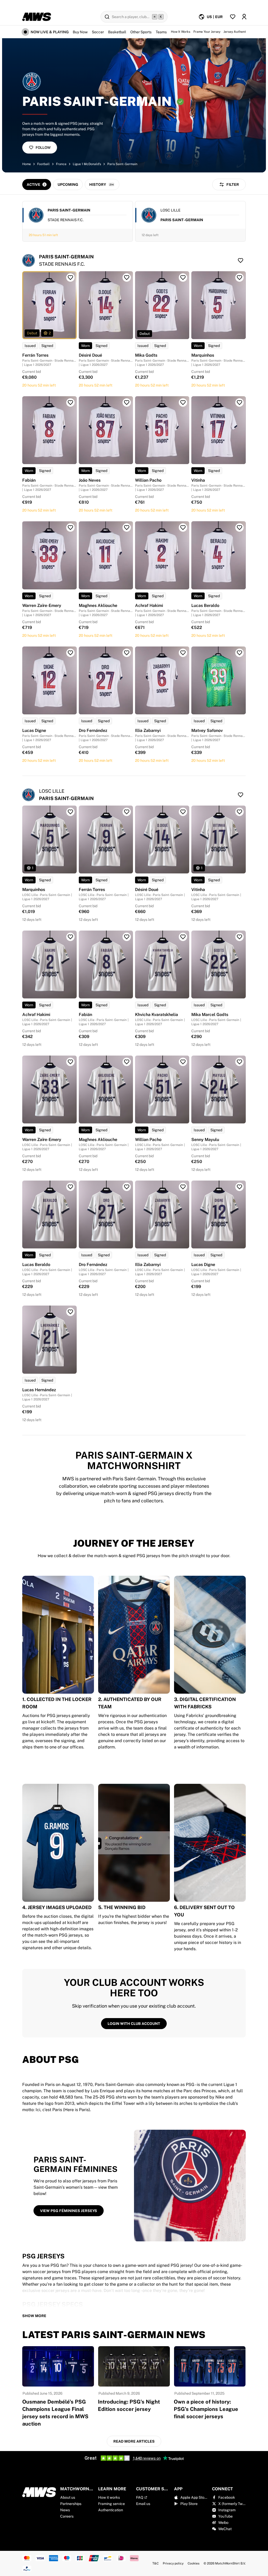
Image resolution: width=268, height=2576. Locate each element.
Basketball (117, 32)
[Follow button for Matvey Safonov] (239, 653)
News (65, 2510)
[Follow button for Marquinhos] (239, 278)
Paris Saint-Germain (122, 164)
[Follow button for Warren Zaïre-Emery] (70, 528)
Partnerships (71, 2504)
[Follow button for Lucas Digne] (70, 653)
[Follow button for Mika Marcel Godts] (239, 937)
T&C (155, 2563)
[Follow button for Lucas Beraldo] (239, 528)
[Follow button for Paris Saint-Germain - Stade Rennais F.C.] (241, 260)
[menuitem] (211, 17)
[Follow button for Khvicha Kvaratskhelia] (183, 937)
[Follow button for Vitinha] (239, 403)
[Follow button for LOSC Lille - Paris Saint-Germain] (241, 795)
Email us (143, 2504)
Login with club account (134, 2024)
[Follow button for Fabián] (70, 403)
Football (43, 164)
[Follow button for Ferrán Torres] (70, 278)
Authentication (111, 2510)
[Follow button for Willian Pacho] (183, 403)
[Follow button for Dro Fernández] (127, 653)
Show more (34, 2316)
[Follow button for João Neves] (127, 403)
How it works (109, 2497)
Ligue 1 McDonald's (87, 164)
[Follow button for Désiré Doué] (127, 278)
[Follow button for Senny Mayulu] (239, 1062)
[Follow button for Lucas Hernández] (70, 1312)
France (61, 164)
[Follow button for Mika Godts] (183, 278)
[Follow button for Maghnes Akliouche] (127, 528)
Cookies (194, 2563)
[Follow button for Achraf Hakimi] (183, 528)
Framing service (111, 2504)
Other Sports (141, 32)
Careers (67, 2516)
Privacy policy (173, 2563)
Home (27, 164)
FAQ (140, 2497)
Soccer (98, 32)
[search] (134, 17)
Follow (43, 148)
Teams (161, 32)
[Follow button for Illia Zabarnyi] (183, 653)
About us (68, 2497)
